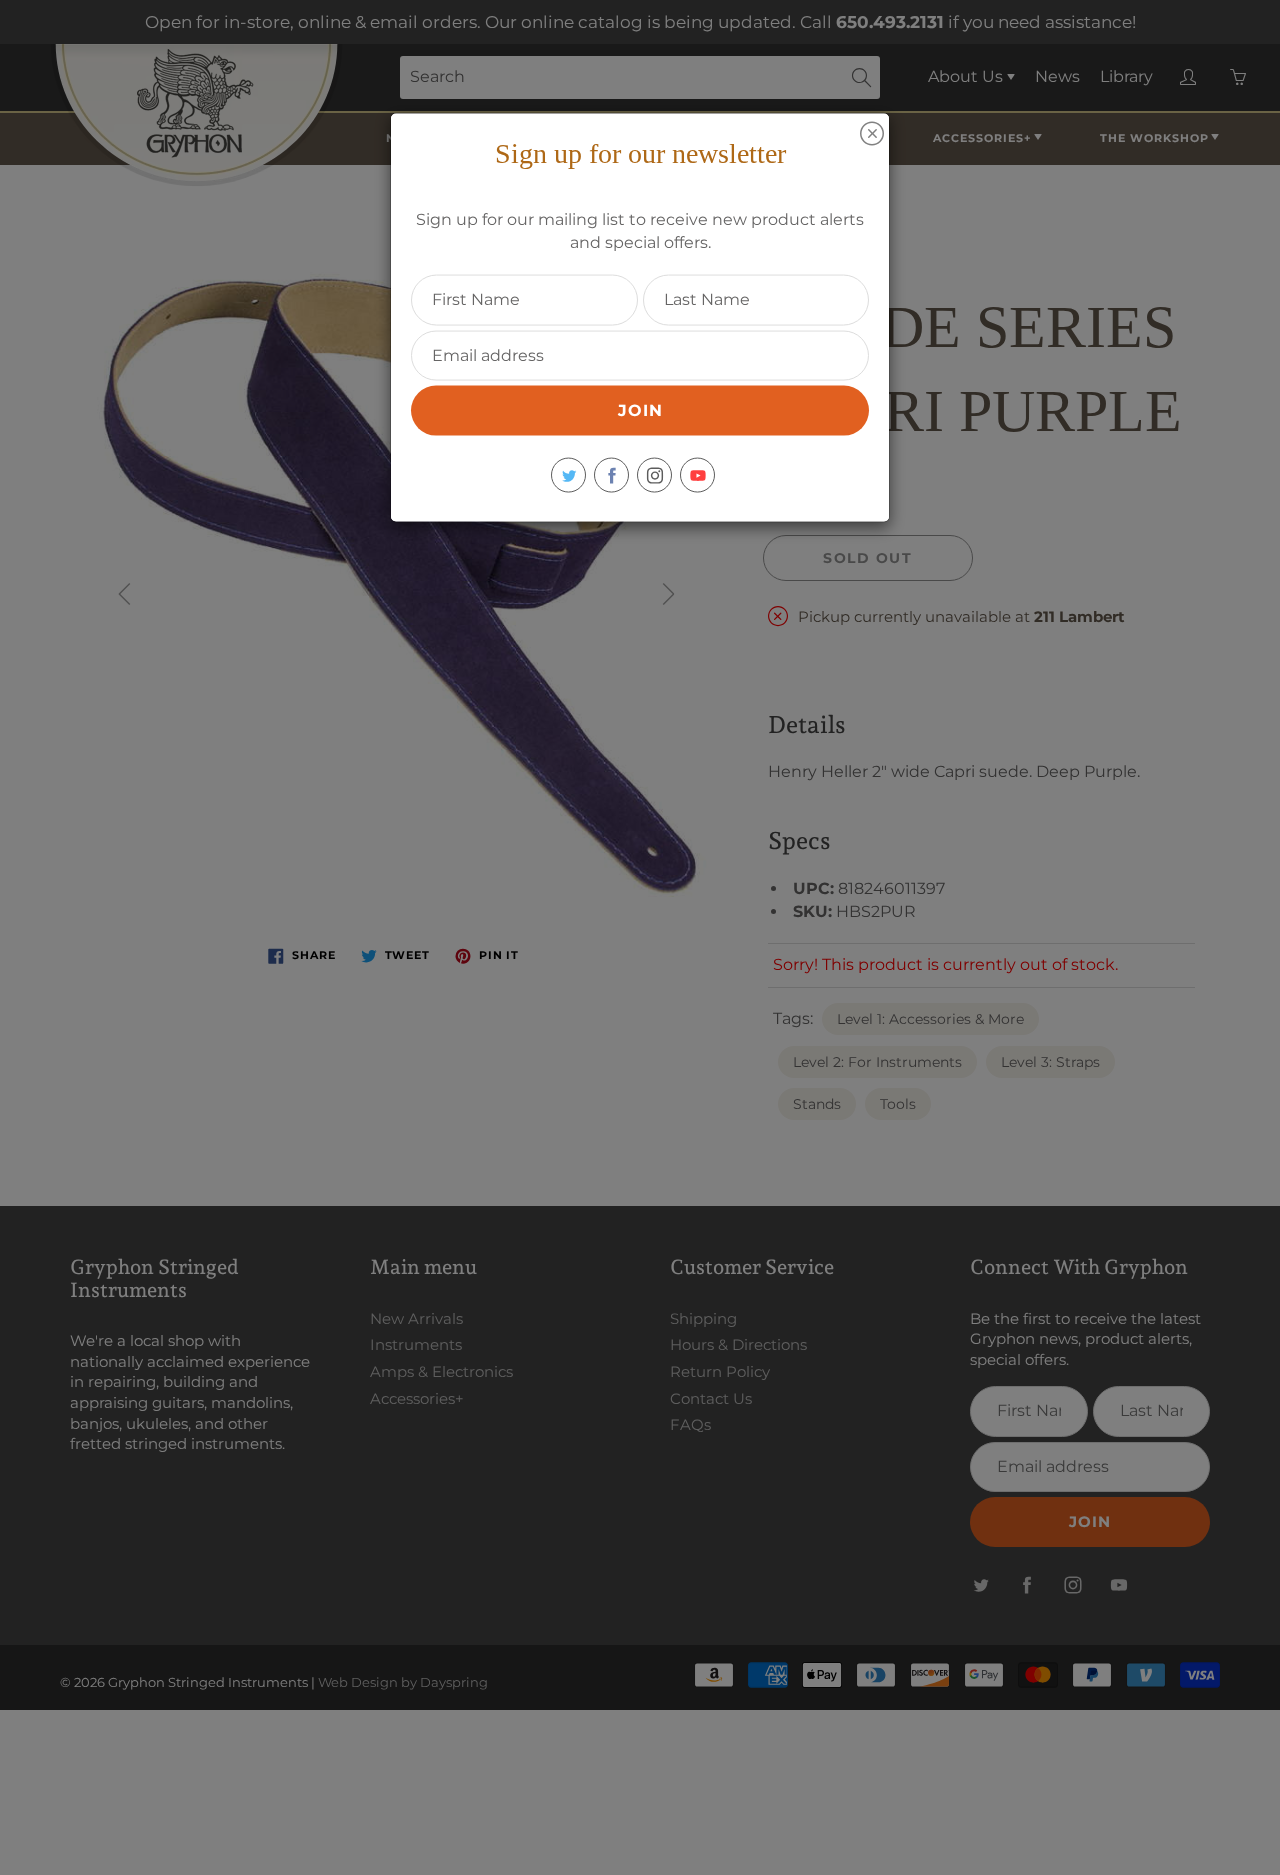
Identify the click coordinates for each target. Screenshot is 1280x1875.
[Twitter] (568, 475)
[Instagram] (654, 475)
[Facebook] (611, 475)
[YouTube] (697, 475)
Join (640, 410)
